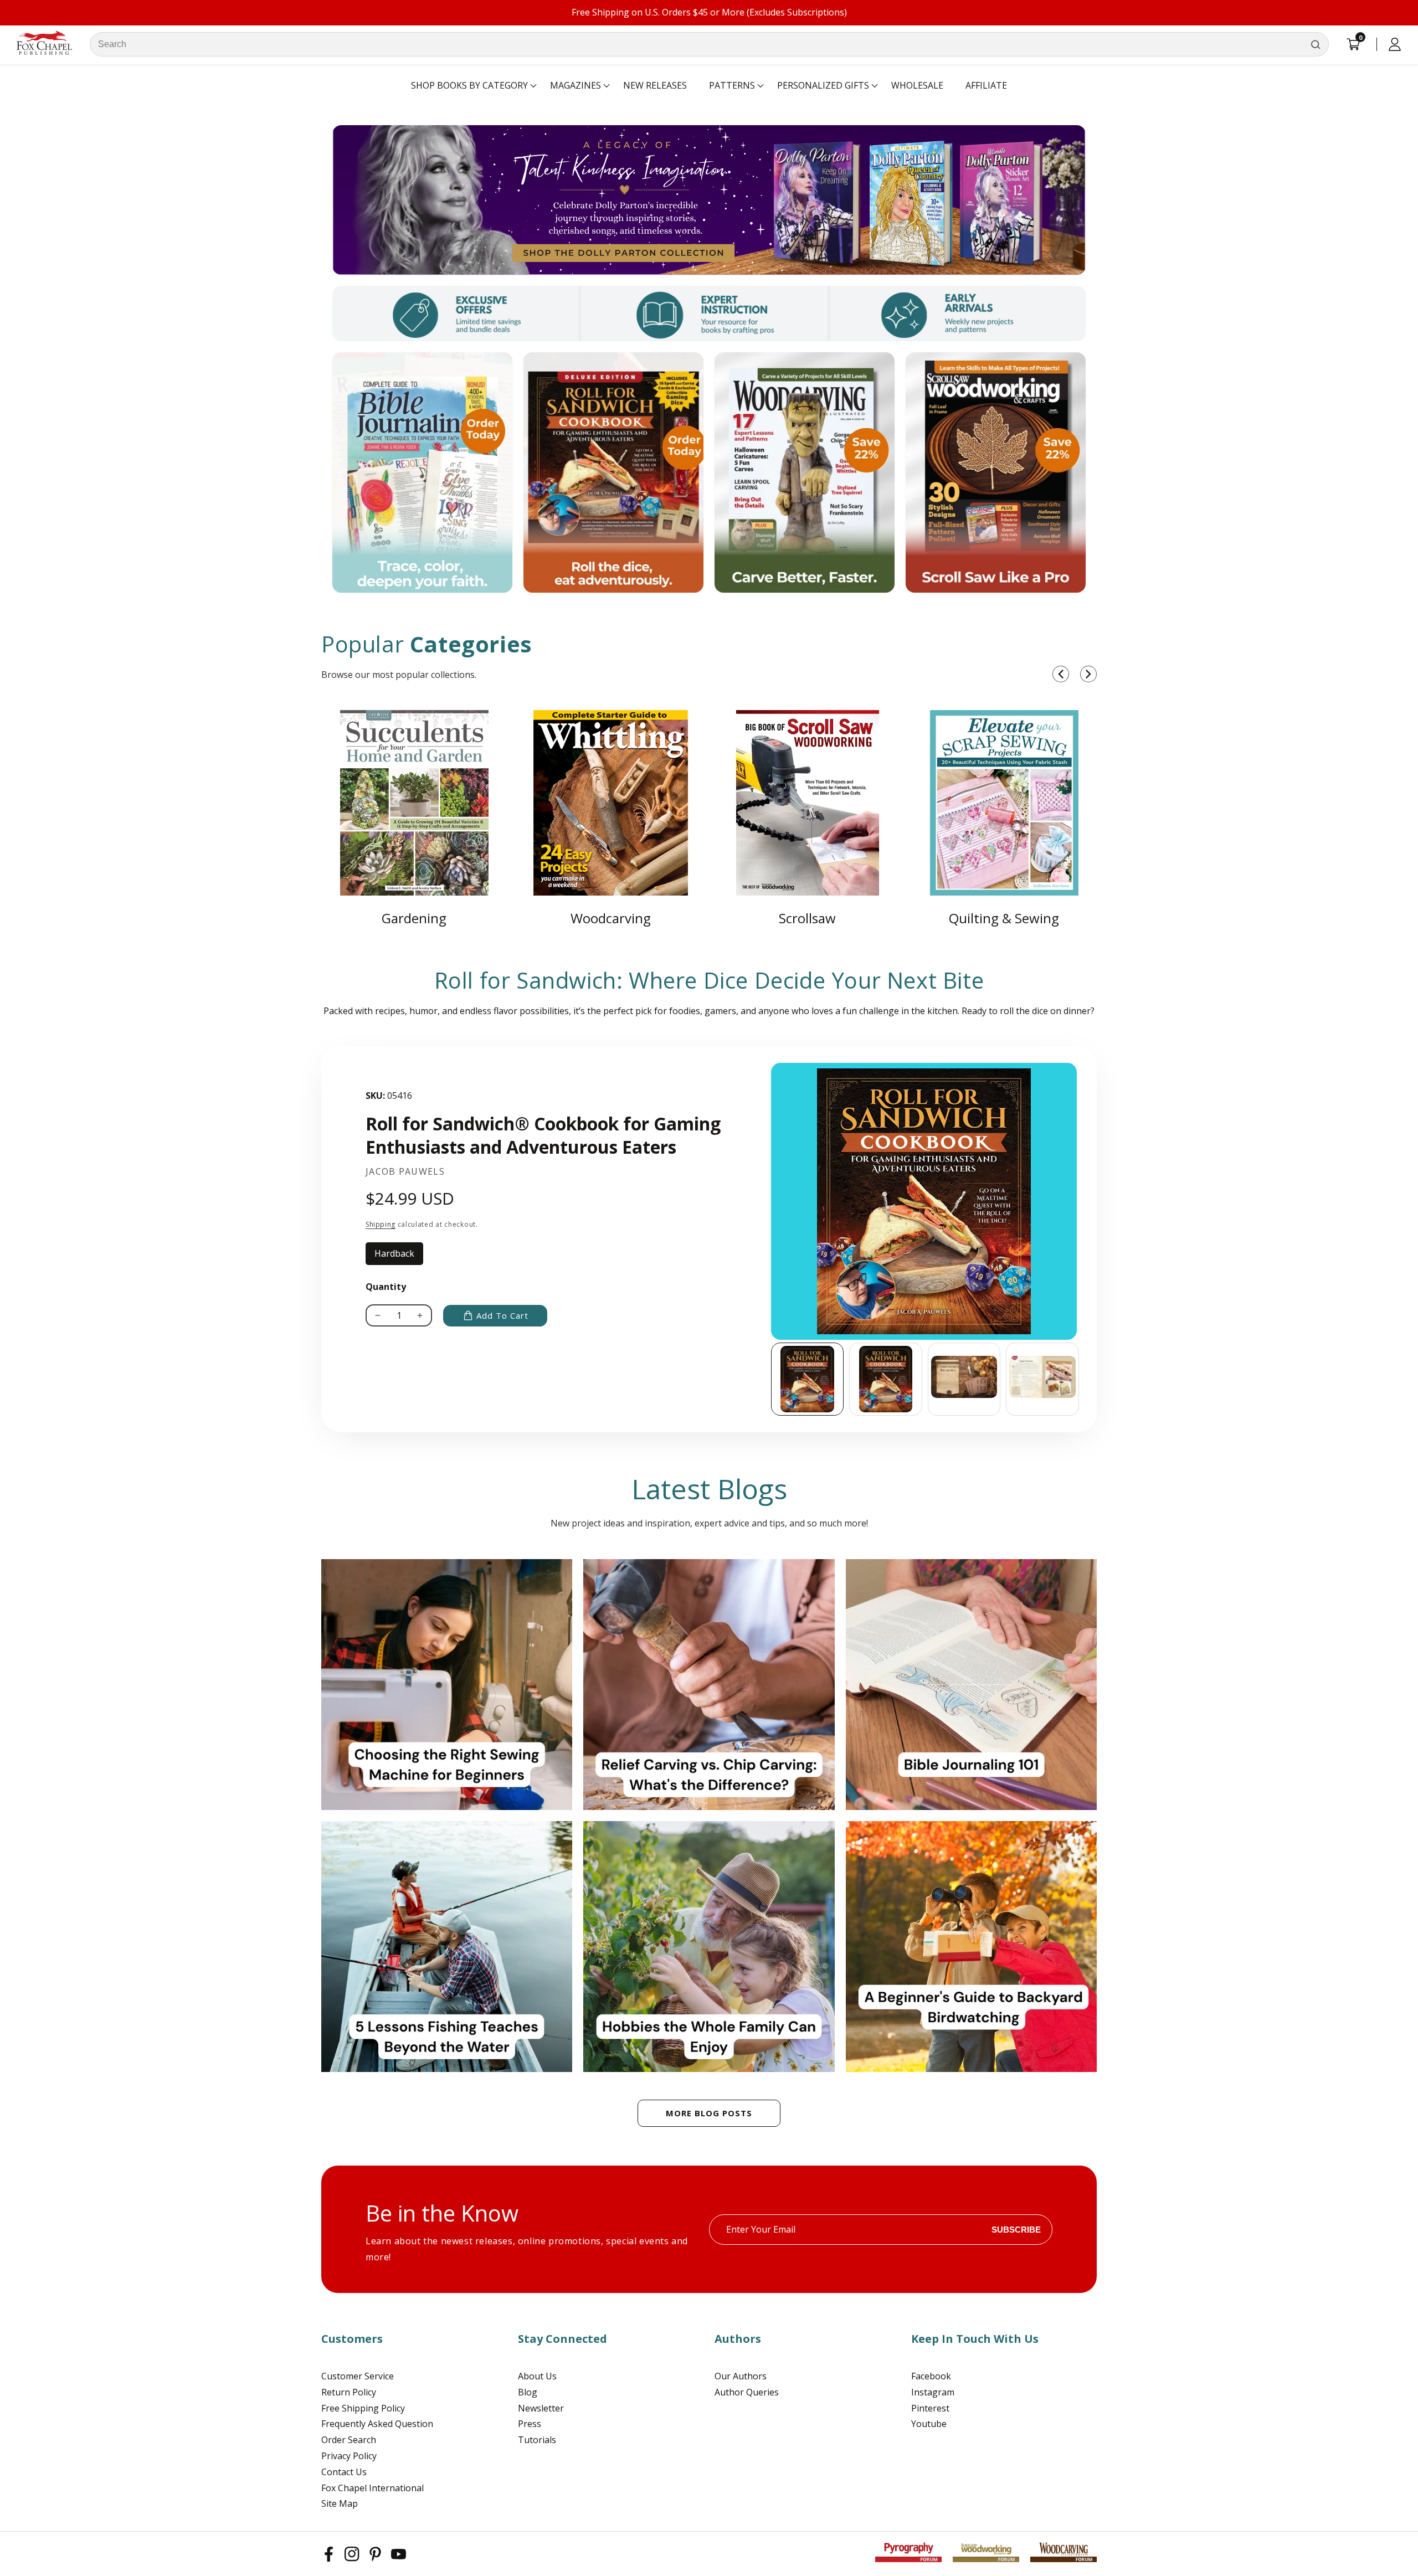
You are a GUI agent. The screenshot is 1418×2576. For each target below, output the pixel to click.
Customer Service (358, 2376)
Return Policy (349, 2392)
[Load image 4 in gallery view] (1042, 1379)
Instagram (933, 2392)
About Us (537, 2376)
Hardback (399, 1256)
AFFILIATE (986, 85)
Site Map (340, 2503)
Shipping (381, 1224)
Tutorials (537, 2440)
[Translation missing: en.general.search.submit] (1316, 44)
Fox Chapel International (373, 2488)
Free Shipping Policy (363, 2408)
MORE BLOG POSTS (709, 2113)
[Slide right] (1080, 1379)
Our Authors (741, 2376)
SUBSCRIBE (1016, 2230)
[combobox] (709, 44)
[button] (469, 86)
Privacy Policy (349, 2456)
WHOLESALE (917, 85)
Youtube (929, 2424)
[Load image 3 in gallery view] (964, 1379)
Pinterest (930, 2408)
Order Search (349, 2440)
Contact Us (344, 2472)
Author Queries (747, 2392)
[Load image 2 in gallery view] (886, 1379)
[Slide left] (771, 1379)
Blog (528, 2392)
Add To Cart (502, 1315)
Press (530, 2424)
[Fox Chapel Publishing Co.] (709, 200)
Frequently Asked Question (377, 2424)
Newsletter (541, 2408)
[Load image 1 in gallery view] (808, 1379)
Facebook (931, 2376)
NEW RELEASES (655, 85)
